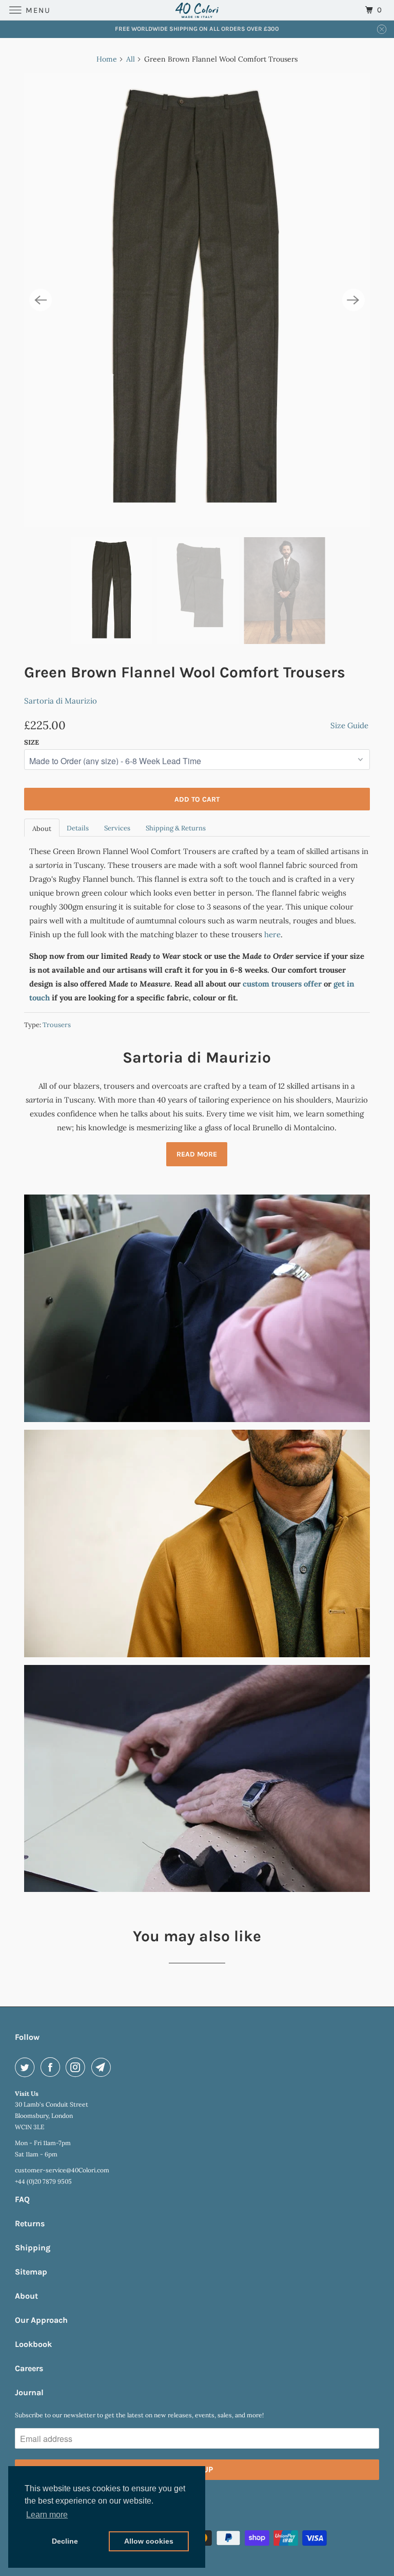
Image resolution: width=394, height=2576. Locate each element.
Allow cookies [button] (149, 2541)
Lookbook (33, 2344)
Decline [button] (65, 2541)
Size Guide (349, 725)
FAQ (22, 2199)
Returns (30, 2223)
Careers (29, 2368)
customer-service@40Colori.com (62, 2170)
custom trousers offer (282, 984)
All (131, 59)
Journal (29, 2392)
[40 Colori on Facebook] (52, 2067)
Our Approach (41, 2320)
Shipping (33, 2248)
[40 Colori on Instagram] (77, 2067)
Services (117, 828)
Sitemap (31, 2272)
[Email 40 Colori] (103, 2067)
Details (78, 828)
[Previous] (41, 300)
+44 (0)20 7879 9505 (43, 2181)
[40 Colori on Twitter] (27, 2067)
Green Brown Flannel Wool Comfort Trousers (185, 672)
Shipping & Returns (176, 828)
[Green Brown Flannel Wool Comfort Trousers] (197, 300)
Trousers (57, 1025)
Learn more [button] (47, 2515)
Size (32, 742)
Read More (197, 1154)
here (272, 934)
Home (107, 59)
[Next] (353, 300)
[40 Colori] (197, 10)
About (42, 829)
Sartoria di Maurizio (61, 701)
